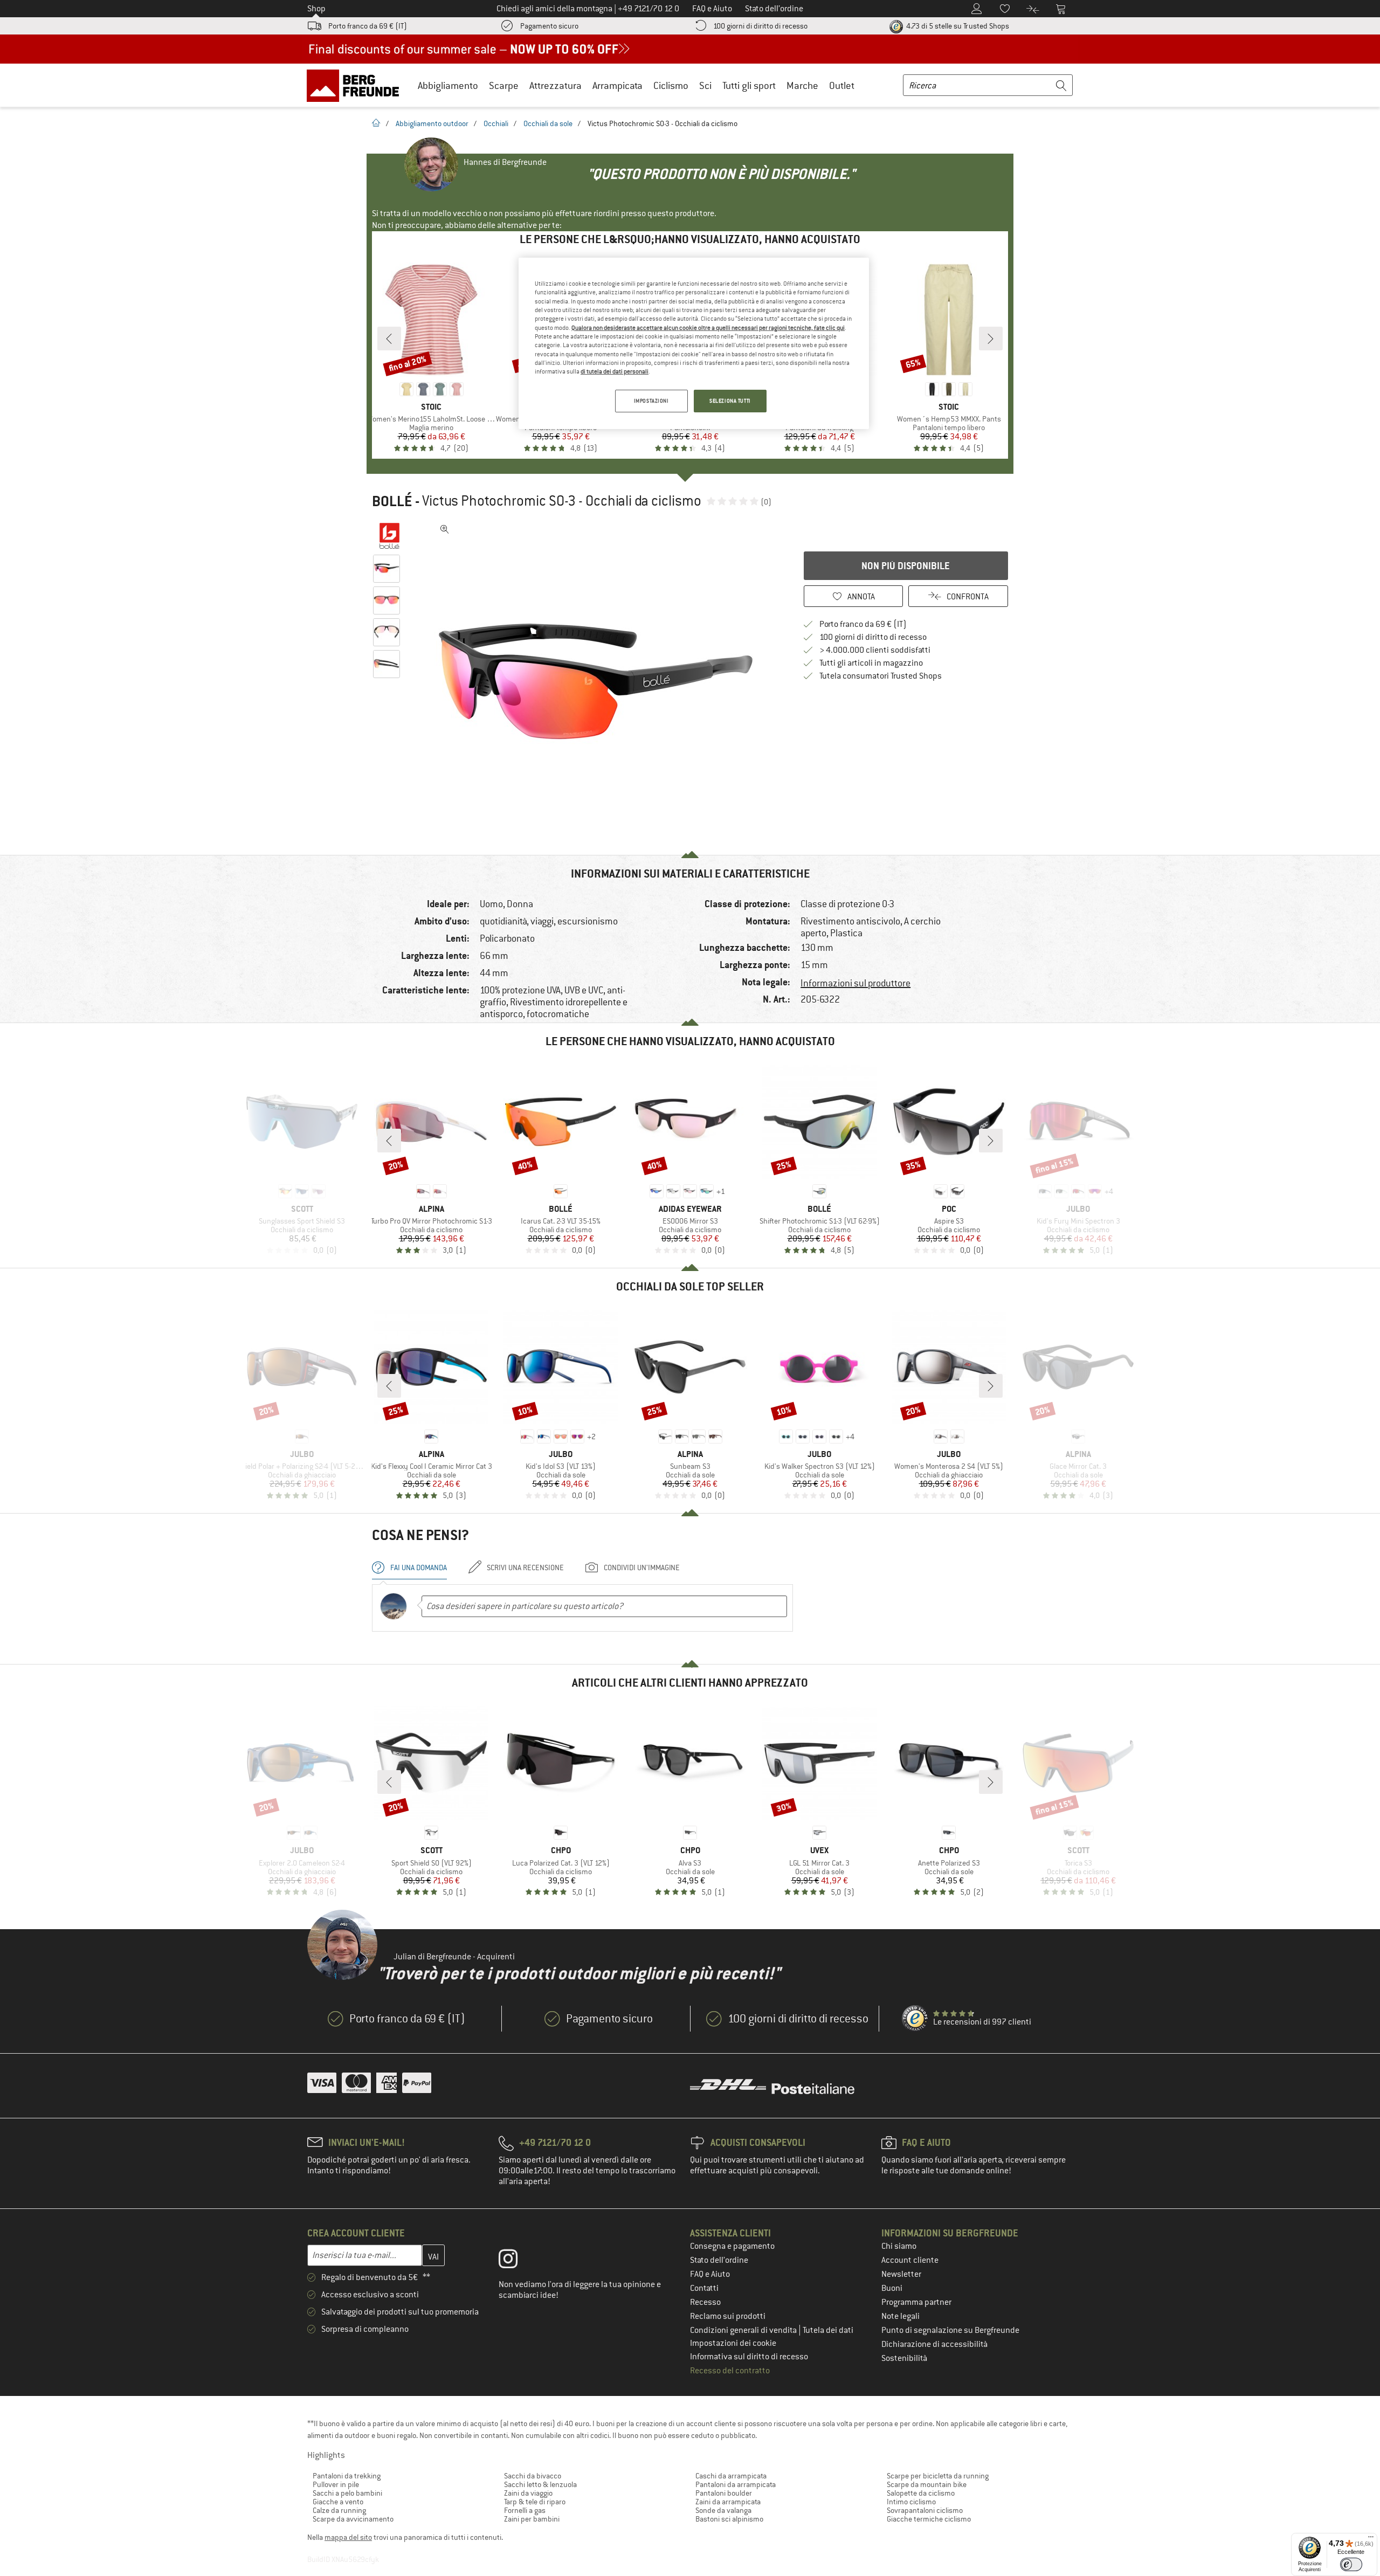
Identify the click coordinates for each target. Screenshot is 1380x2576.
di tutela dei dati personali (615, 371)
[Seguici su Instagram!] (516, 2261)
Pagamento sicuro (549, 26)
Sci (705, 85)
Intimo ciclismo (911, 2502)
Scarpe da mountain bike (927, 2484)
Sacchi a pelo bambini (347, 2493)
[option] (599, 681)
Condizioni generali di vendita (744, 2330)
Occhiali (496, 123)
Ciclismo (671, 85)
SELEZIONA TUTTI (730, 401)
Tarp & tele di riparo (535, 2502)
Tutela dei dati (828, 2330)
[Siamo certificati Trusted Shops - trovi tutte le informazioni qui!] (915, 2019)
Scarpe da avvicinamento (353, 2519)
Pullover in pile (336, 2484)
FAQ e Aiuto (710, 2274)
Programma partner (916, 2302)
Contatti (704, 2288)
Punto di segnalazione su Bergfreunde (950, 2330)
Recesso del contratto (730, 2371)
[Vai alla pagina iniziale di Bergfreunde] (357, 85)
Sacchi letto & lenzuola (540, 2484)
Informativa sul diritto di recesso (749, 2357)
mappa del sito (348, 2537)
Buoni (892, 2288)
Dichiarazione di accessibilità (934, 2344)
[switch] (1351, 2564)
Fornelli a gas (525, 2510)
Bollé (392, 501)
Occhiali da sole (548, 123)
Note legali (901, 2316)
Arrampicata (617, 85)
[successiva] (991, 339)
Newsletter (901, 2274)
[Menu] (1371, 2539)
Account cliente (910, 2260)
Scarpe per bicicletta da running (938, 2476)
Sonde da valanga (723, 2510)
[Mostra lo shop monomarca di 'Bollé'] (389, 536)
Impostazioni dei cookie (733, 2343)
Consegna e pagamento (732, 2246)
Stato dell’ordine (719, 2260)
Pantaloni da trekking (347, 2476)
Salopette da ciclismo (921, 2493)
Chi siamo (899, 2246)
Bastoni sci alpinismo (729, 2519)
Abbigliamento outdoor (432, 123)
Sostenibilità (904, 2358)
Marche (802, 85)
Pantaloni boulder (724, 2493)
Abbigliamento (448, 85)
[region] (694, 343)
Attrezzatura (556, 85)
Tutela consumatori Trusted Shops (881, 676)
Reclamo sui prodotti (728, 2316)
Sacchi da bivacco (533, 2476)
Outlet (842, 85)
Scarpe (504, 85)
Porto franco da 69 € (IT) (368, 26)
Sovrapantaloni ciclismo (925, 2510)
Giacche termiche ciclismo (929, 2519)
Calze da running (339, 2510)
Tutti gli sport (749, 85)
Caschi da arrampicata (731, 2476)
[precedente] (389, 339)
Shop (316, 9)
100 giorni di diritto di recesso (760, 26)
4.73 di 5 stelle (957, 26)
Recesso (705, 2302)
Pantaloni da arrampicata (736, 2484)
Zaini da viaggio (528, 2493)
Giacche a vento (338, 2502)
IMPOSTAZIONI (651, 401)
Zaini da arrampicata (728, 2502)
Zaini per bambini (532, 2519)
